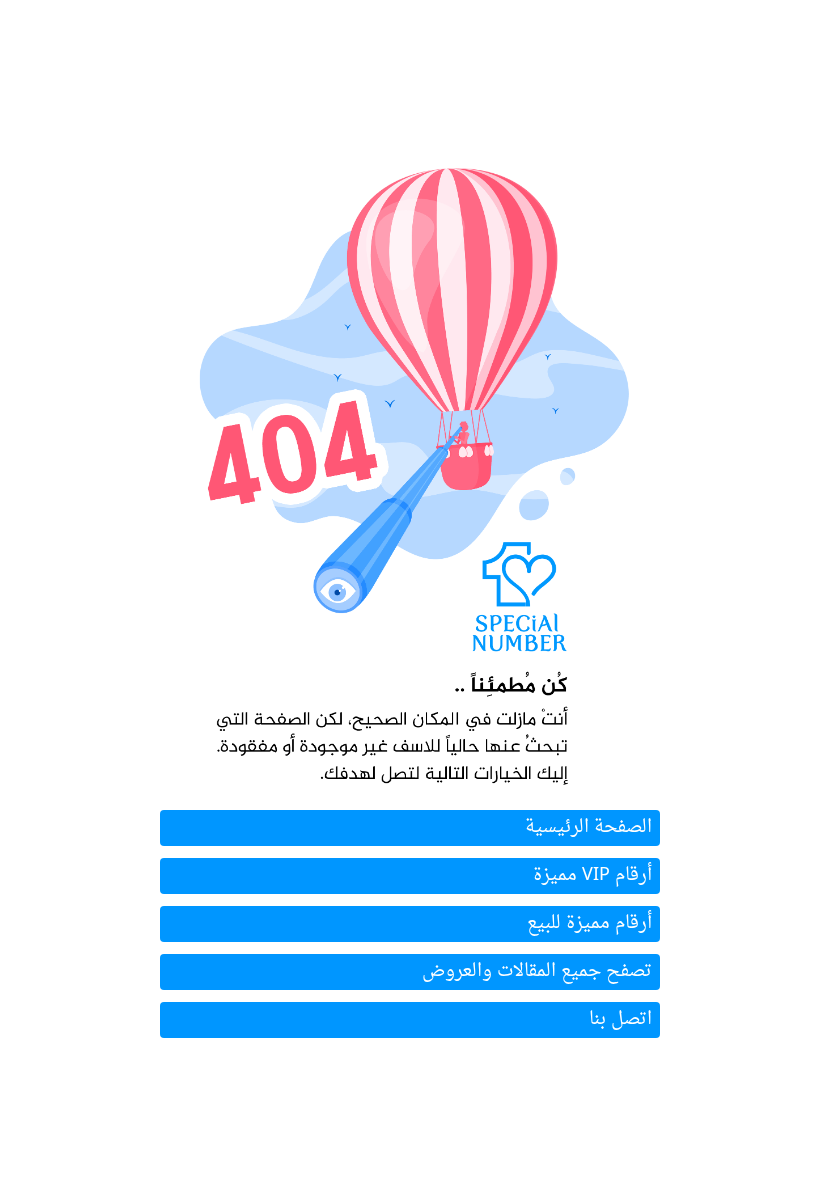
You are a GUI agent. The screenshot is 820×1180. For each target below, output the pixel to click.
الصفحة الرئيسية (588, 827)
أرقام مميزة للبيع (589, 923)
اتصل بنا (620, 1019)
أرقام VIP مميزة (592, 875)
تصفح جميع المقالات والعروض (537, 971)
